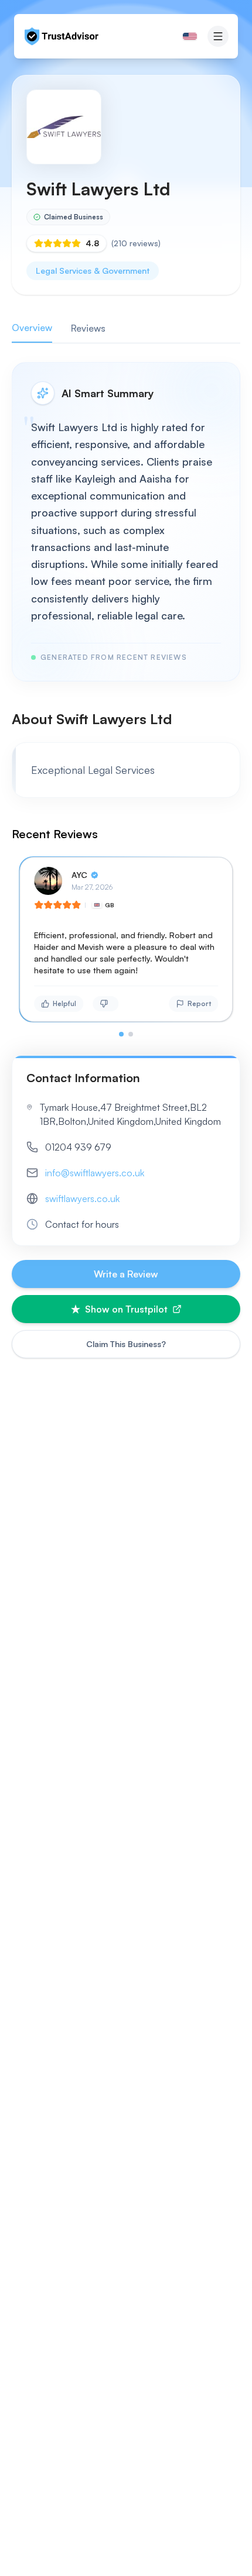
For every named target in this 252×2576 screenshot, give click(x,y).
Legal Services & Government (93, 271)
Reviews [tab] (88, 328)
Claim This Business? (126, 1344)
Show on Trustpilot (126, 1309)
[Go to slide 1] (121, 1034)
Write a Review (126, 1274)
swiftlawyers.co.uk (82, 1199)
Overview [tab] (32, 328)
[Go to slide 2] (131, 1034)
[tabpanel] (126, 699)
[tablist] (126, 328)
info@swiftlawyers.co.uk (95, 1173)
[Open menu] (218, 36)
